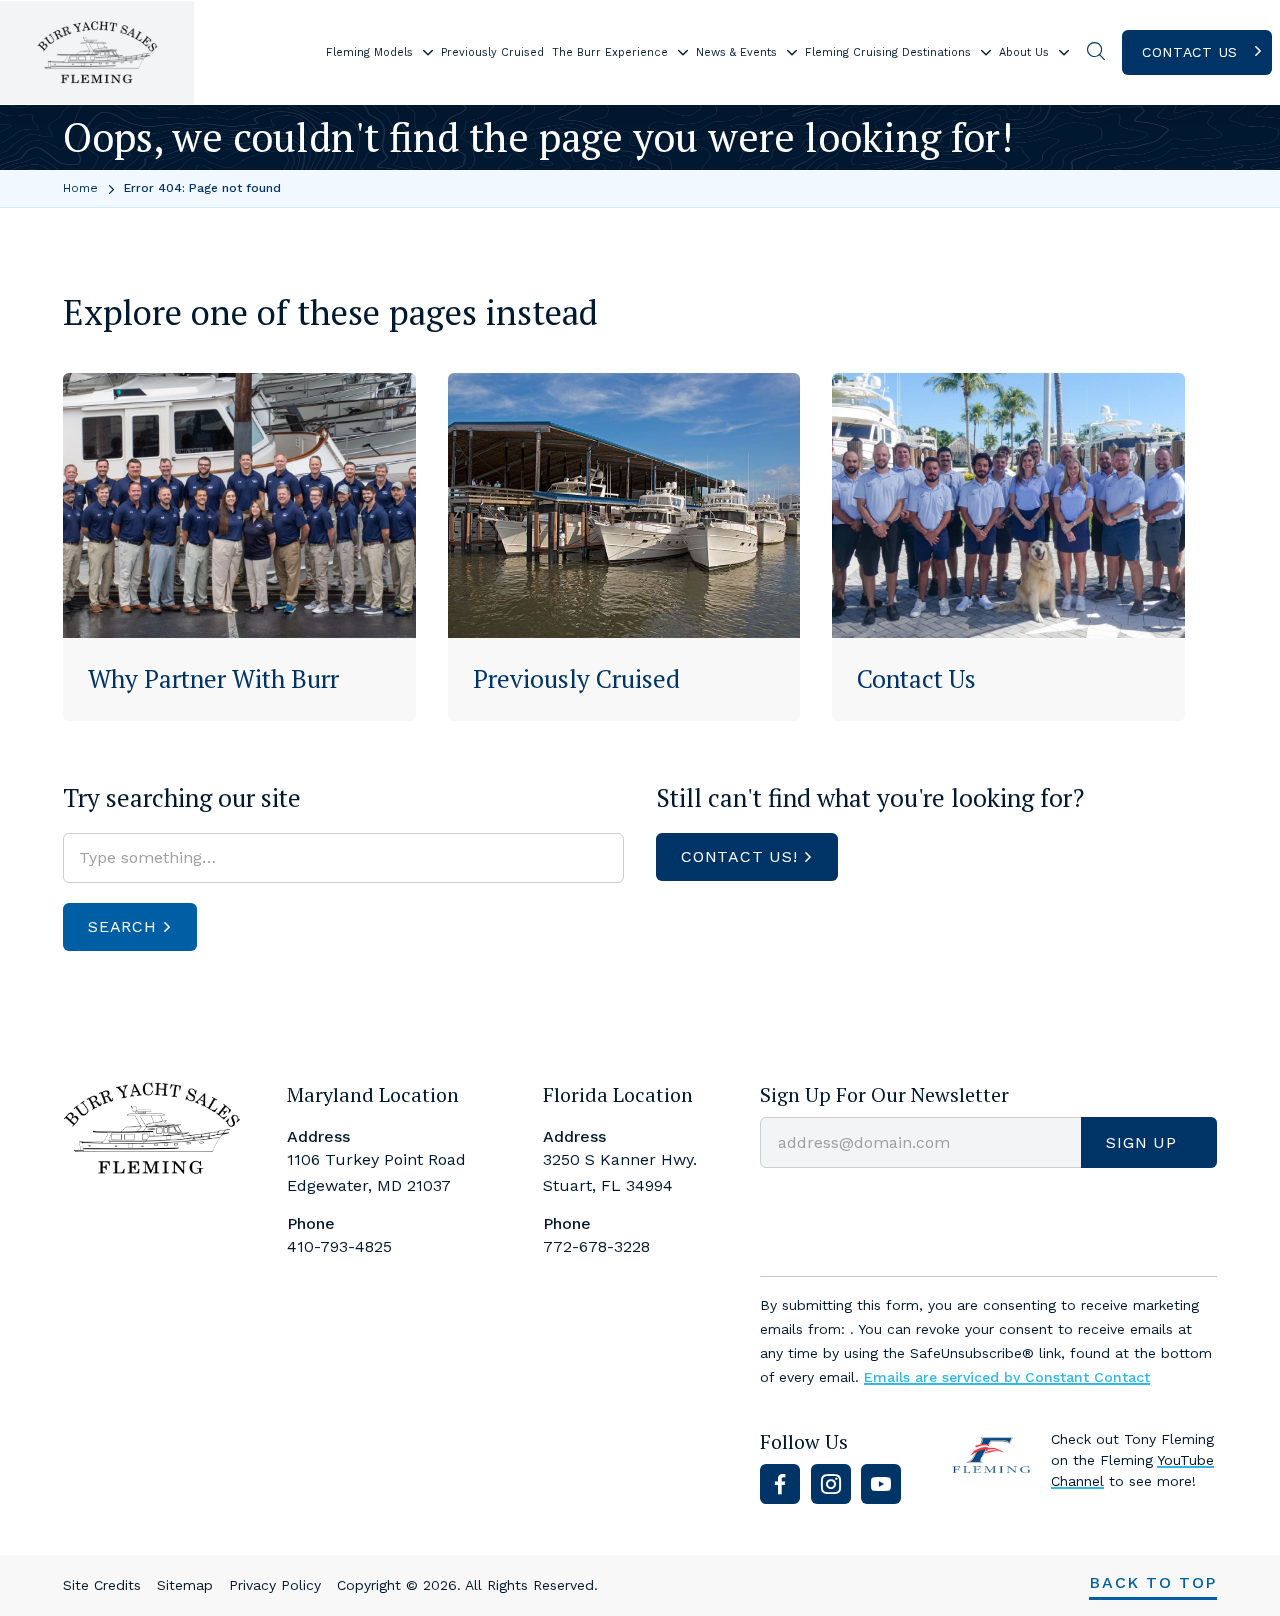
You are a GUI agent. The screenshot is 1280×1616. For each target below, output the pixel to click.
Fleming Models (369, 52)
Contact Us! (739, 856)
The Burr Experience (610, 52)
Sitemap (185, 1585)
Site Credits (102, 1585)
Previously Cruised (492, 52)
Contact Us (1190, 52)
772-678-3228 (596, 1246)
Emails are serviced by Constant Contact (1007, 1377)
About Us (1024, 52)
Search (122, 926)
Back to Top (1153, 1582)
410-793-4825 (339, 1246)
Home (80, 188)
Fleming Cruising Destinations (888, 52)
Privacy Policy (275, 1585)
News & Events (736, 52)
